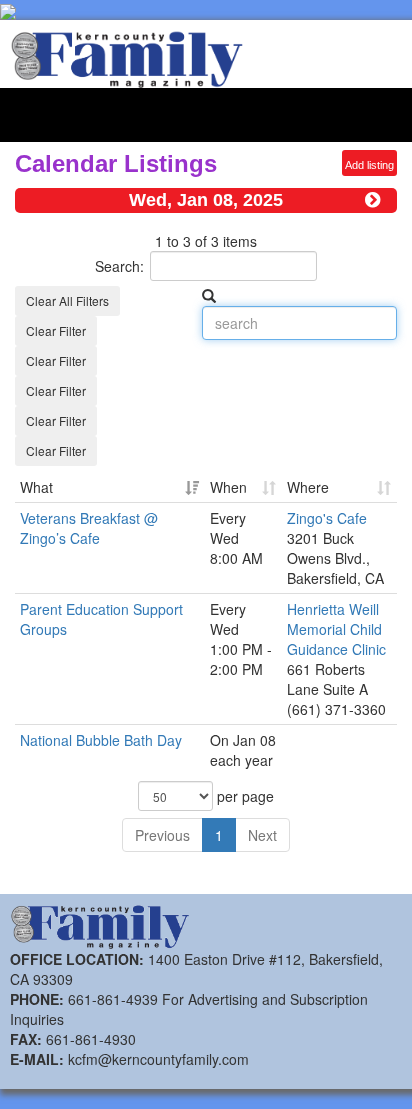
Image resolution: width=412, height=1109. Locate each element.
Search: (119, 266)
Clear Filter (56, 330)
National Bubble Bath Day (101, 740)
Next (262, 835)
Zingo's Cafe (327, 518)
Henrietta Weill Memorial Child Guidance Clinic (336, 629)
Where (308, 487)
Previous (162, 835)
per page (243, 796)
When (228, 487)
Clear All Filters (67, 300)
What (36, 487)
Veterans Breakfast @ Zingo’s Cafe (89, 528)
